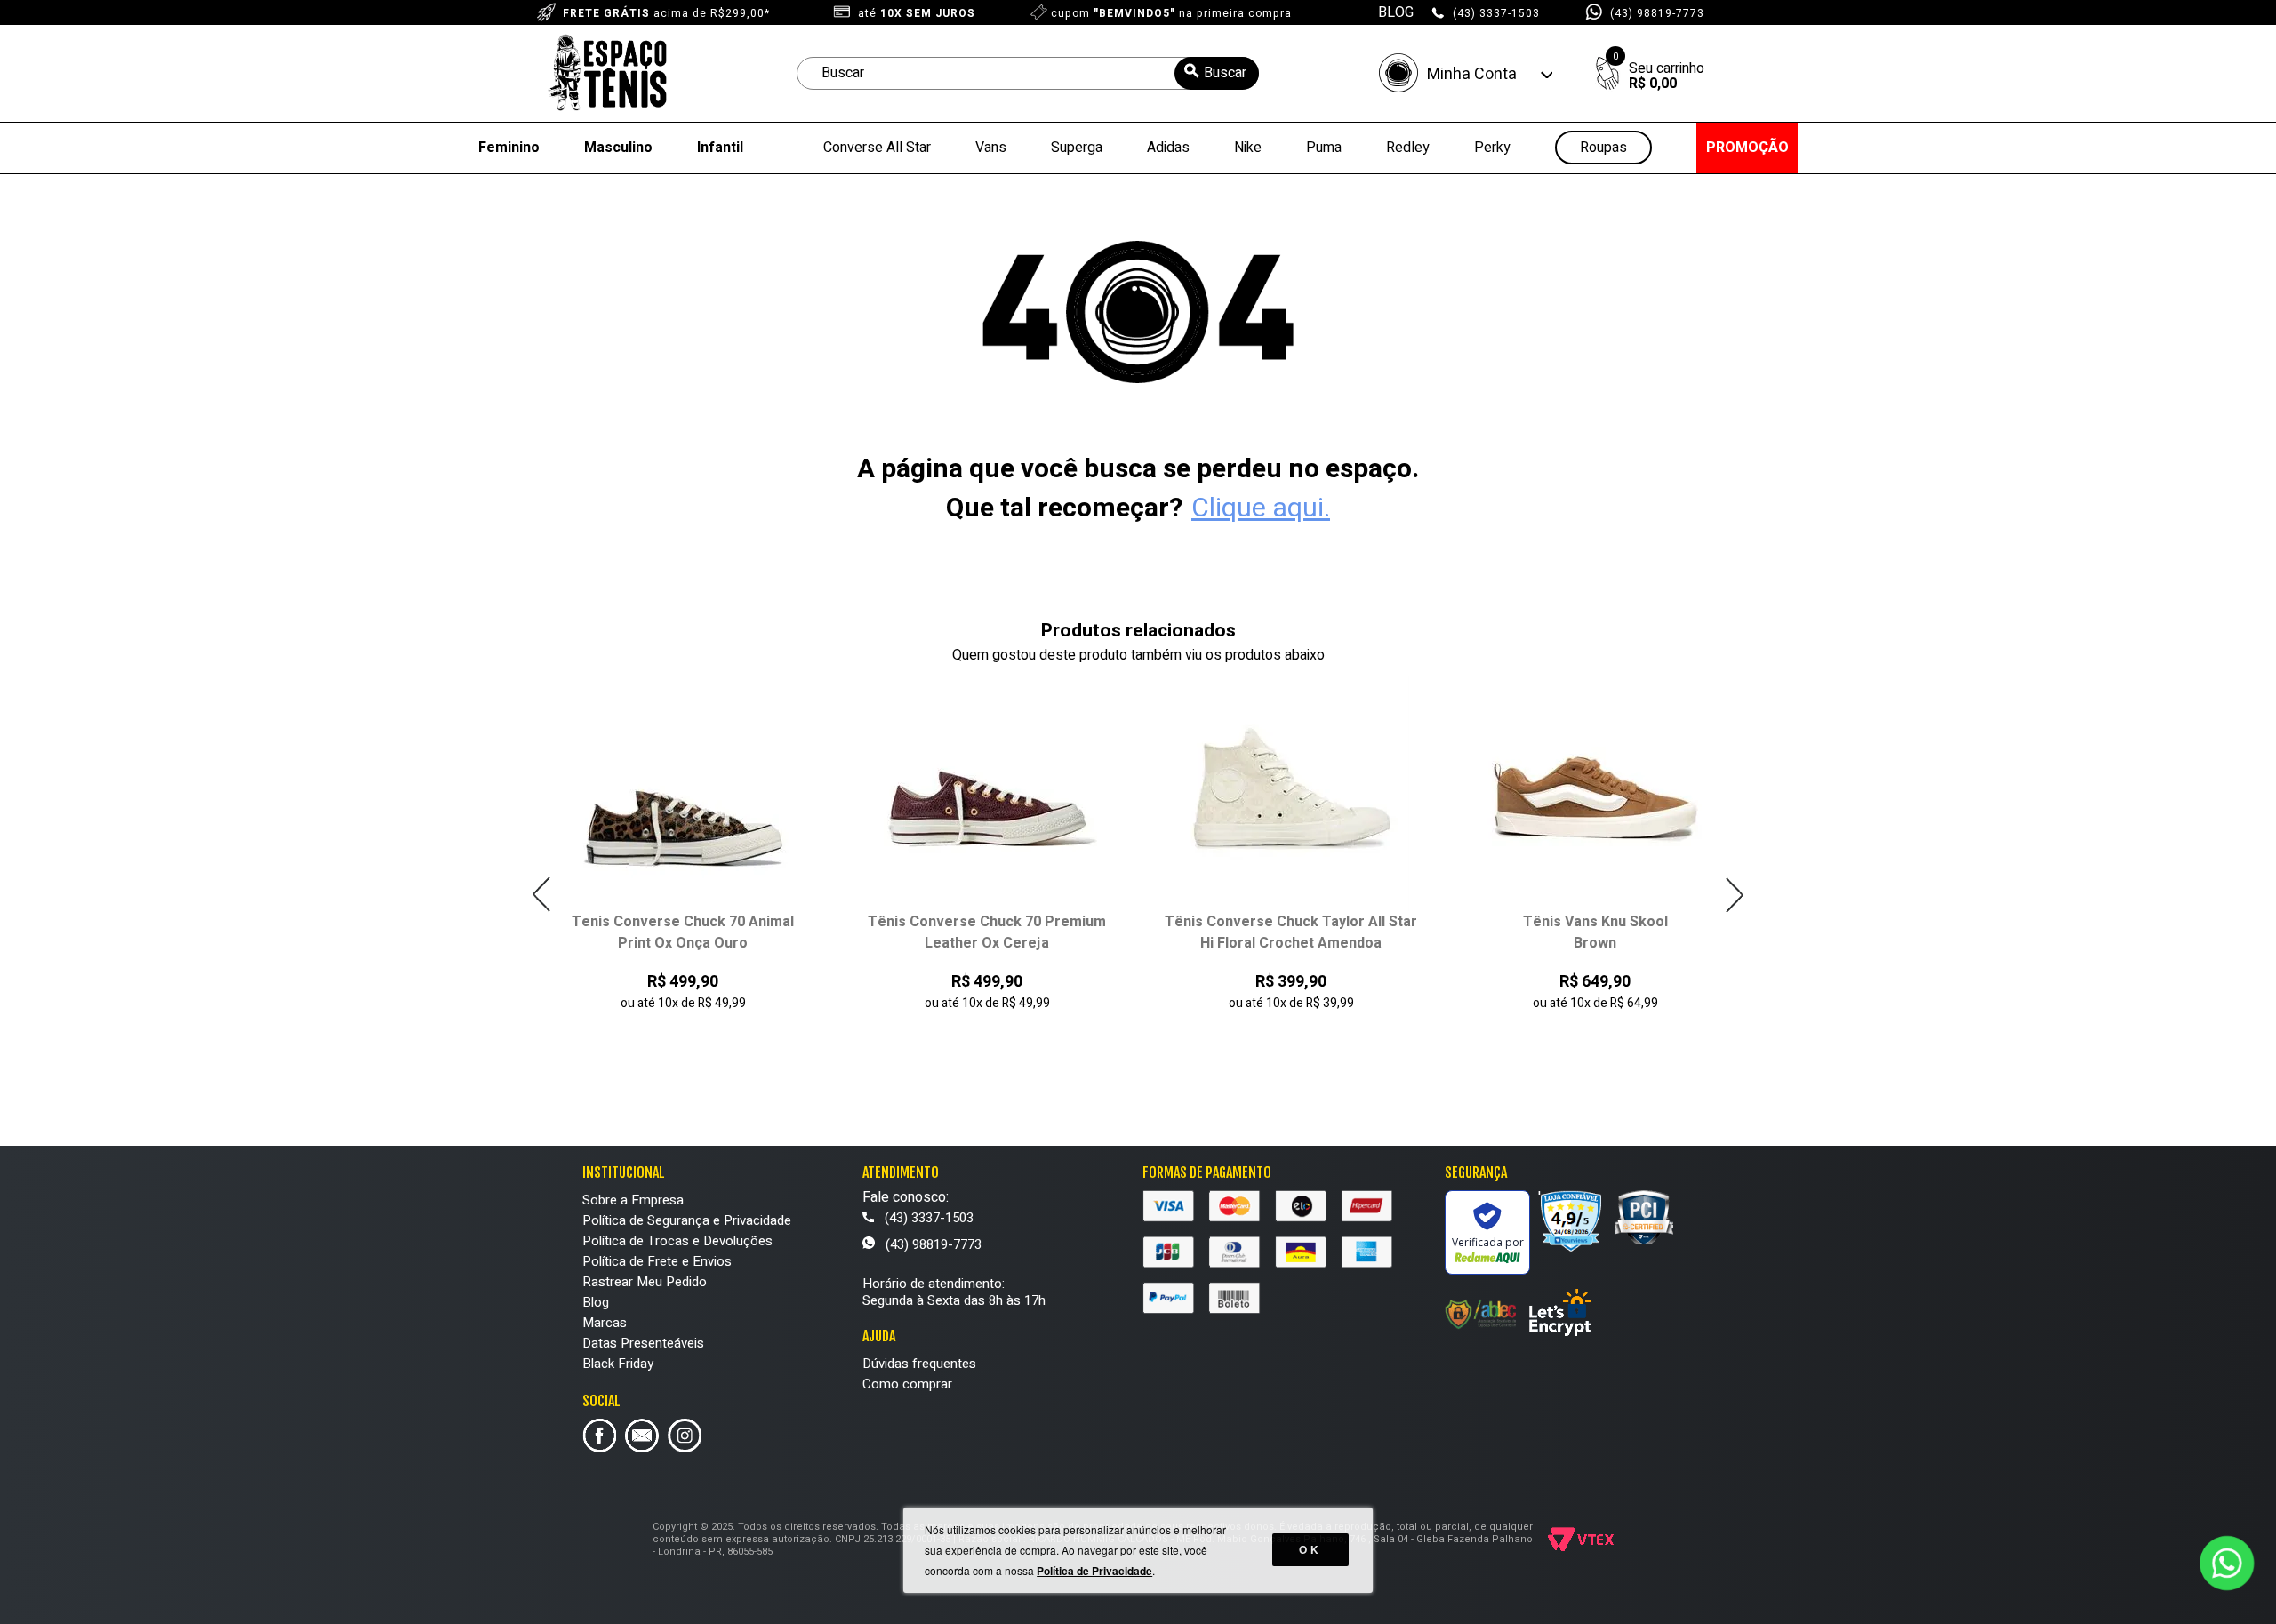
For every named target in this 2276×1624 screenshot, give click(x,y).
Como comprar (907, 1384)
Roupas (1603, 148)
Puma (1324, 148)
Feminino (509, 148)
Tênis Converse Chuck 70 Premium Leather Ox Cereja (987, 932)
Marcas (605, 1323)
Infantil (720, 148)
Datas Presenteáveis (643, 1343)
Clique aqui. (1261, 508)
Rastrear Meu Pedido (645, 1282)
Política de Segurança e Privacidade (687, 1220)
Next (1734, 895)
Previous (542, 895)
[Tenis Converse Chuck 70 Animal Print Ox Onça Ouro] (683, 793)
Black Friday (618, 1364)
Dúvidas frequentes (919, 1364)
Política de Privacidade (1094, 1571)
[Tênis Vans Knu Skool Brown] (1595, 793)
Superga (1077, 148)
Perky (1492, 148)
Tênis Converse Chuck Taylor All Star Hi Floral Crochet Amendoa (1291, 932)
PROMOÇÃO (1747, 148)
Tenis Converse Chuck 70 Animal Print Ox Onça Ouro (683, 932)
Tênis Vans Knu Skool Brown (1595, 932)
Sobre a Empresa (633, 1200)
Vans (991, 148)
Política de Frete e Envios (657, 1261)
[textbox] (1028, 73)
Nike (1248, 148)
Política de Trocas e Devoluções (677, 1241)
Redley (1408, 148)
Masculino (618, 148)
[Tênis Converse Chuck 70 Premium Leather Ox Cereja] (987, 793)
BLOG (1396, 12)
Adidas (1168, 148)
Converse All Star (877, 148)
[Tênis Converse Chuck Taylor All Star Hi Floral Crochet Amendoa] (1291, 793)
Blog (596, 1302)
